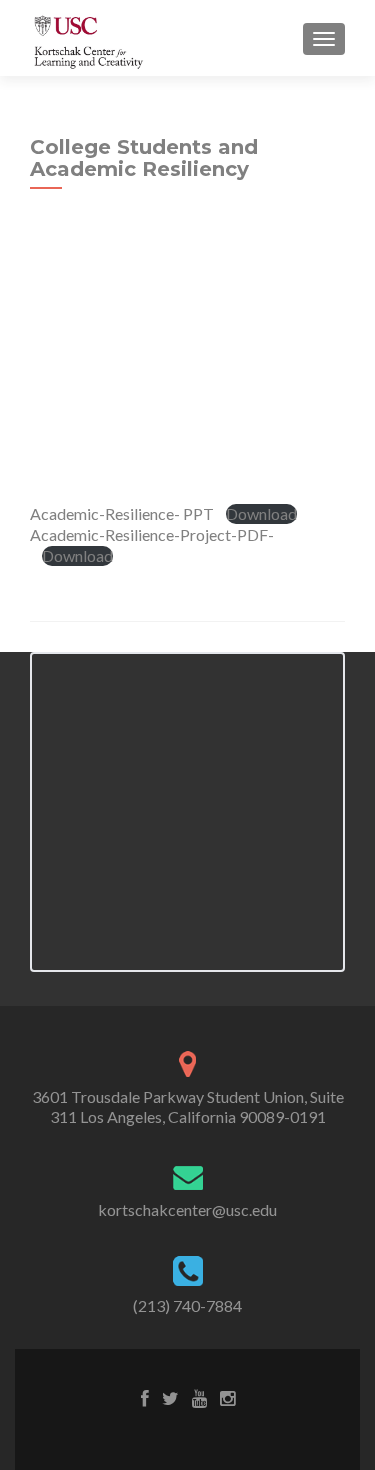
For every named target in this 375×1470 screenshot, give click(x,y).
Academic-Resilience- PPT (122, 513)
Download (261, 513)
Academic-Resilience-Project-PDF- (152, 534)
